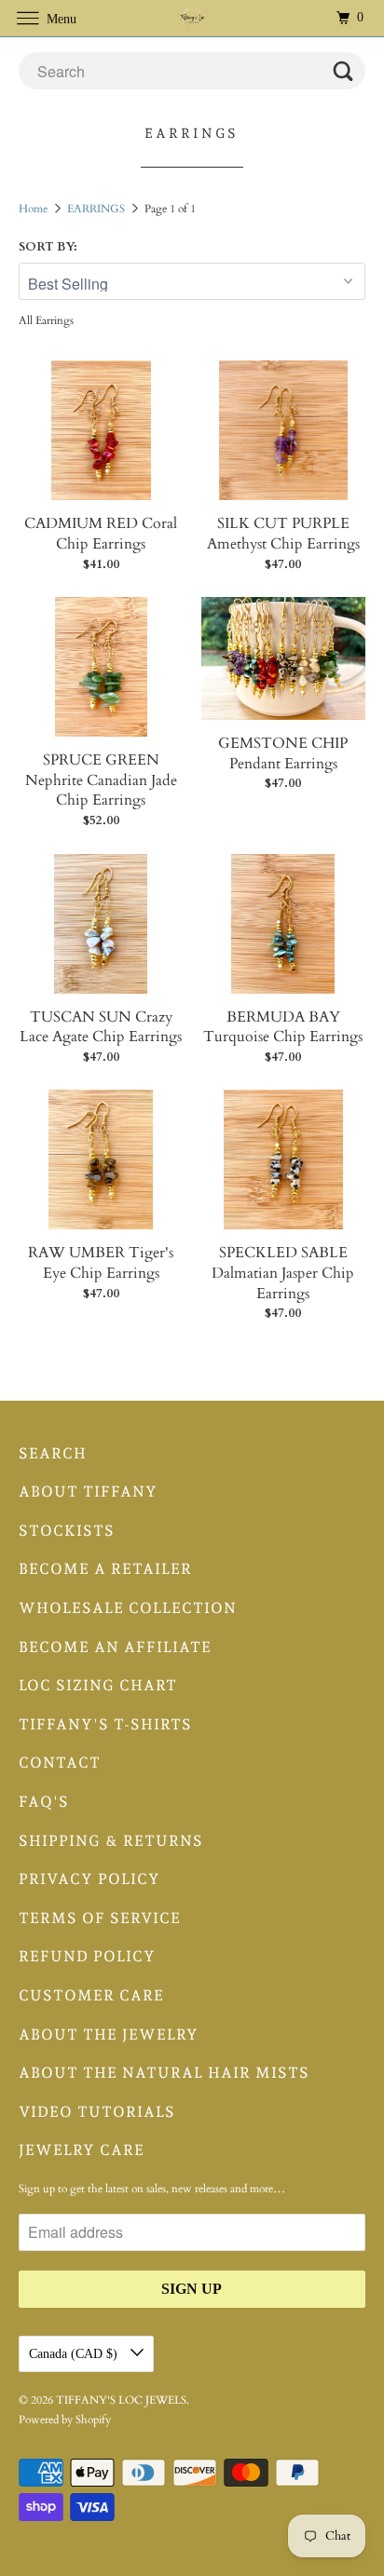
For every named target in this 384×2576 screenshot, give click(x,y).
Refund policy (87, 1956)
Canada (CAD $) (75, 2354)
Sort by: (48, 247)
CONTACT (60, 1763)
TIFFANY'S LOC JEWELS (121, 2400)
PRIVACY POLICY (89, 1879)
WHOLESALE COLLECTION (128, 1608)
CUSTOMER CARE (91, 1995)
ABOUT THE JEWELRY (109, 2034)
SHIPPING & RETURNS (111, 1841)
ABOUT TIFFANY (88, 1491)
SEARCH (53, 1453)
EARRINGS (97, 209)
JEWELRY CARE (82, 2150)
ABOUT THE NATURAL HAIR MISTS (164, 2073)
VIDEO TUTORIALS (97, 2112)
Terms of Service (100, 1918)
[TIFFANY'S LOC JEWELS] (192, 18)
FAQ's (44, 1802)
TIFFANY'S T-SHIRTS (105, 1724)
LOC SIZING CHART (98, 1685)
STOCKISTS (67, 1531)
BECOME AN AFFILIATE (115, 1647)
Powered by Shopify (65, 2420)
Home (34, 209)
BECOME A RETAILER (105, 1569)
